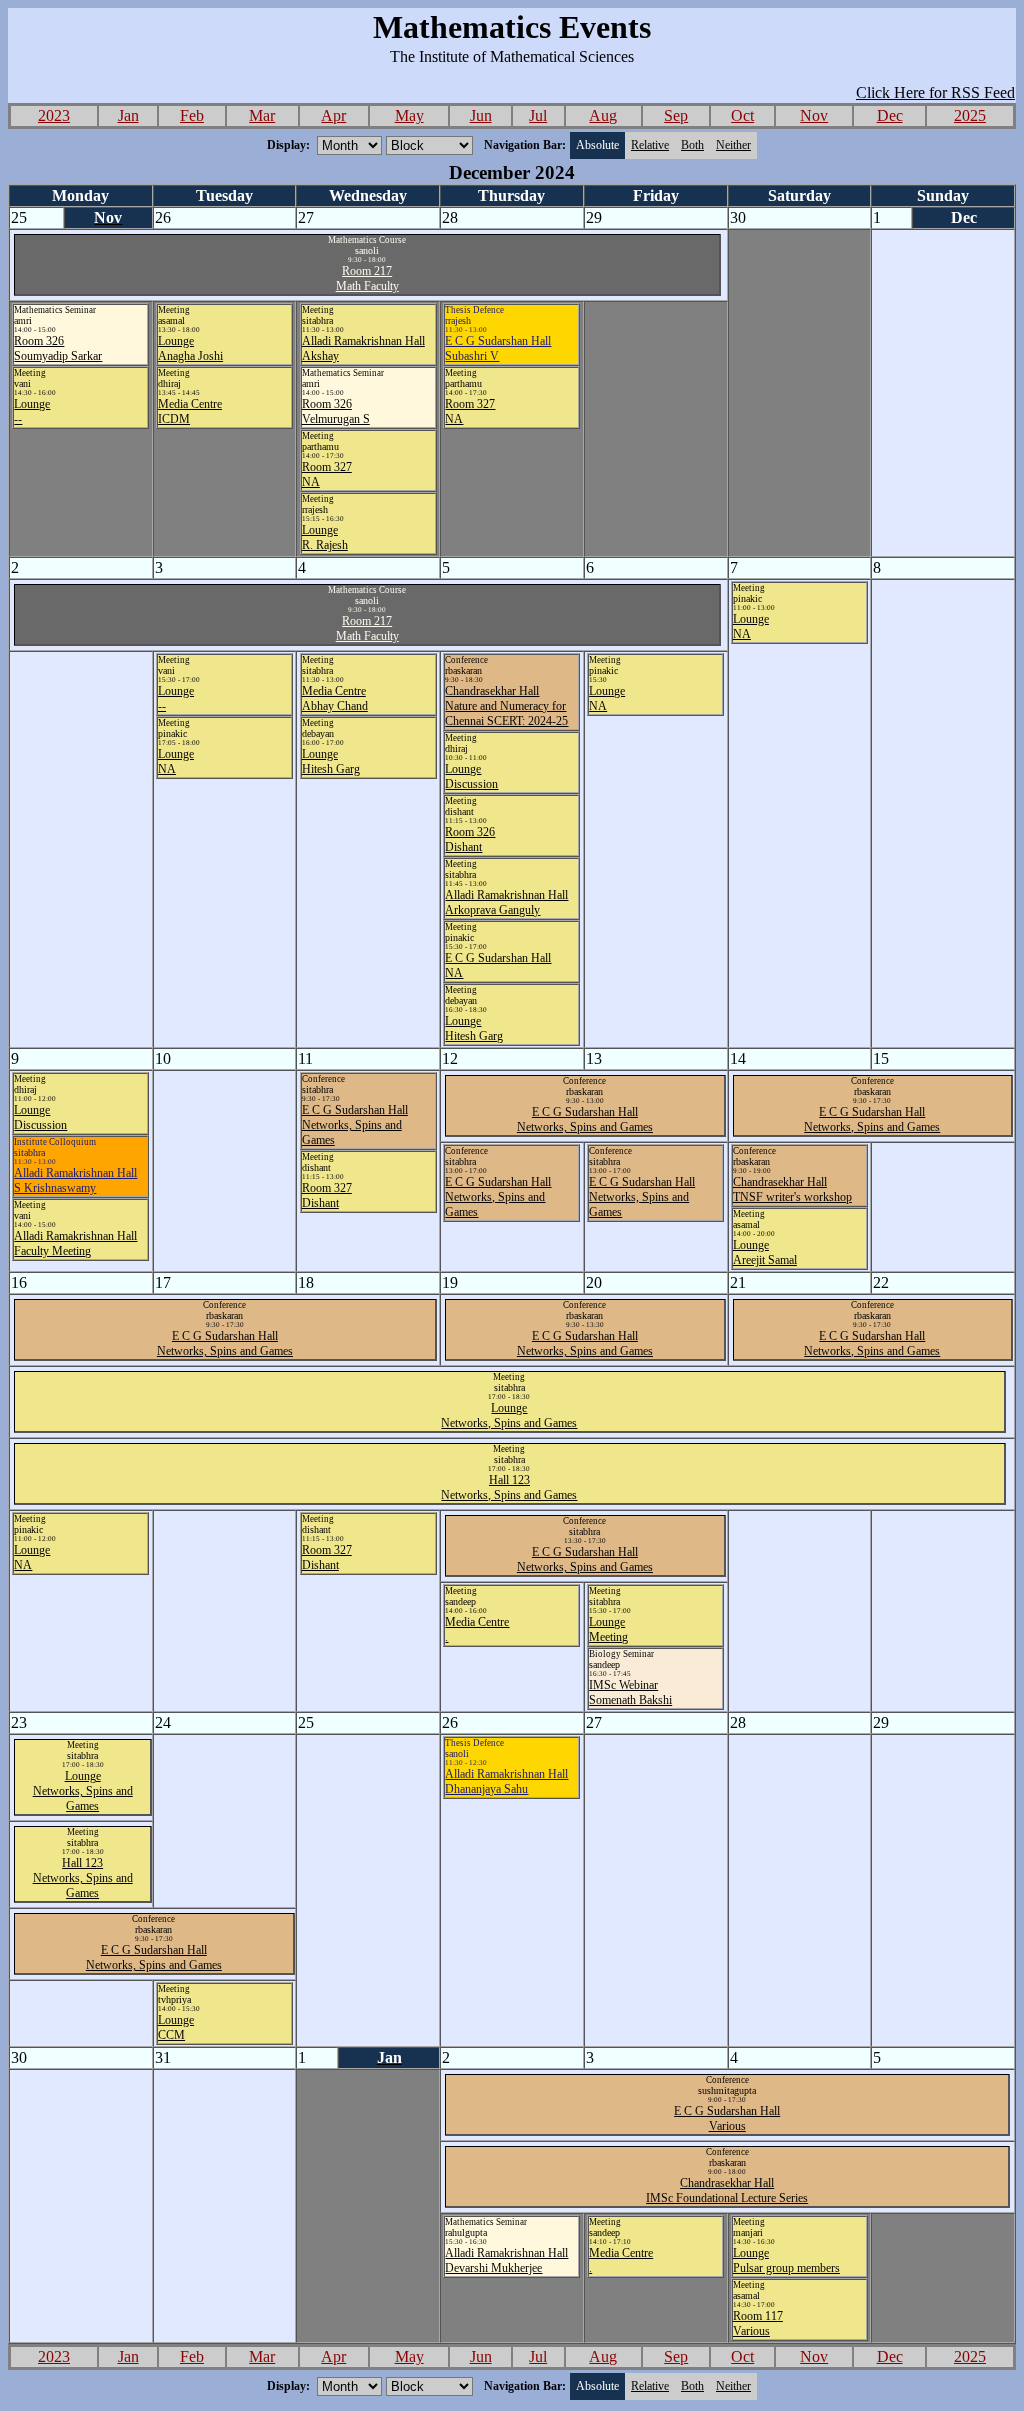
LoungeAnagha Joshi (190, 348)
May (409, 115)
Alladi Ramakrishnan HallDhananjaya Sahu (506, 1781)
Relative (650, 145)
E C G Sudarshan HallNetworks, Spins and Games (355, 1125)
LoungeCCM (176, 2027)
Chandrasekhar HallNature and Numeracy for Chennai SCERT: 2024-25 (506, 706)
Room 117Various (758, 2323)
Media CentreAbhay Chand (335, 698)
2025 (970, 115)
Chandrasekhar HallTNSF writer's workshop (792, 1189)
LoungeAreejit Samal (765, 1252)
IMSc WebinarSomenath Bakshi (630, 1692)
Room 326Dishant (470, 839)
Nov (814, 115)
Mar (262, 115)
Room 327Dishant (327, 1195)
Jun (481, 115)
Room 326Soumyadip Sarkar (58, 348)
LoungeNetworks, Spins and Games (509, 1415)
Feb (192, 115)
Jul (538, 115)
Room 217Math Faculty (367, 278)
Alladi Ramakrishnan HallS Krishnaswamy (75, 1180)
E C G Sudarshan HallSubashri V (498, 348)
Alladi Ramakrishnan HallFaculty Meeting (75, 1243)
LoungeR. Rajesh (325, 537)
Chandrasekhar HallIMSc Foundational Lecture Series (727, 2190)
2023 (54, 115)
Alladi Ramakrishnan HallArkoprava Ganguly (506, 902)
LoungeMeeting (608, 1629)
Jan (128, 115)
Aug (603, 115)
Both (692, 145)
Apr (333, 115)
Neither (733, 145)
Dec (890, 115)
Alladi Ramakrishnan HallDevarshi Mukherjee (506, 2260)
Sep (676, 115)
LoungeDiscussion (471, 776)
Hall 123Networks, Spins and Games (509, 1487)
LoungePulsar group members (786, 2260)
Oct (742, 115)
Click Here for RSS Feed (935, 92)
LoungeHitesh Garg (331, 761)
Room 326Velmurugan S (336, 411)
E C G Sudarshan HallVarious (727, 2118)
